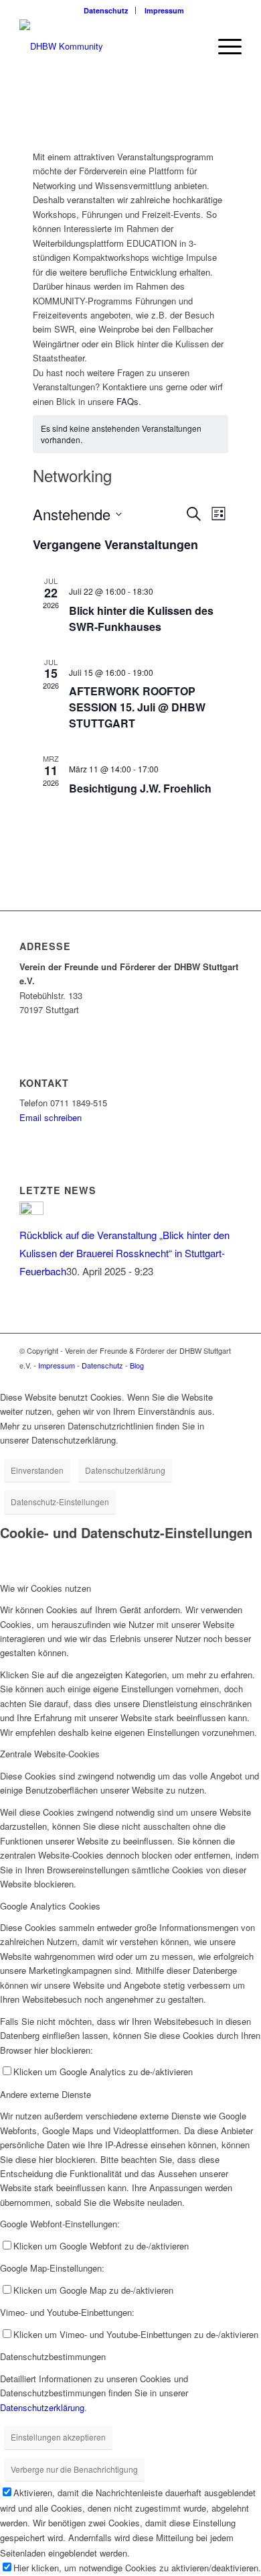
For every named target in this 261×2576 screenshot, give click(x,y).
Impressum (164, 10)
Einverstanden (37, 1470)
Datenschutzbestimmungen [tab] (53, 2356)
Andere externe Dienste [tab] (46, 2094)
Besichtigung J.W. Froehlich (140, 788)
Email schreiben (51, 1117)
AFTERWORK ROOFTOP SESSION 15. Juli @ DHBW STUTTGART (137, 707)
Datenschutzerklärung (125, 1470)
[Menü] (223, 46)
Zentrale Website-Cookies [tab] (50, 1754)
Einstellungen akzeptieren (58, 2437)
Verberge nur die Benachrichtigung (74, 2469)
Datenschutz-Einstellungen (60, 1502)
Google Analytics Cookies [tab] (50, 1906)
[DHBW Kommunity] (108, 46)
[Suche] (192, 46)
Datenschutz (106, 10)
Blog (137, 1365)
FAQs (127, 401)
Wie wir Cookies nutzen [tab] (46, 1588)
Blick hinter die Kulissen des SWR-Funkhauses (141, 619)
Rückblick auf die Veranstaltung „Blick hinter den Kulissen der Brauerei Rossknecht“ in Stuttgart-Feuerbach (124, 1253)
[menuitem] (106, 10)
